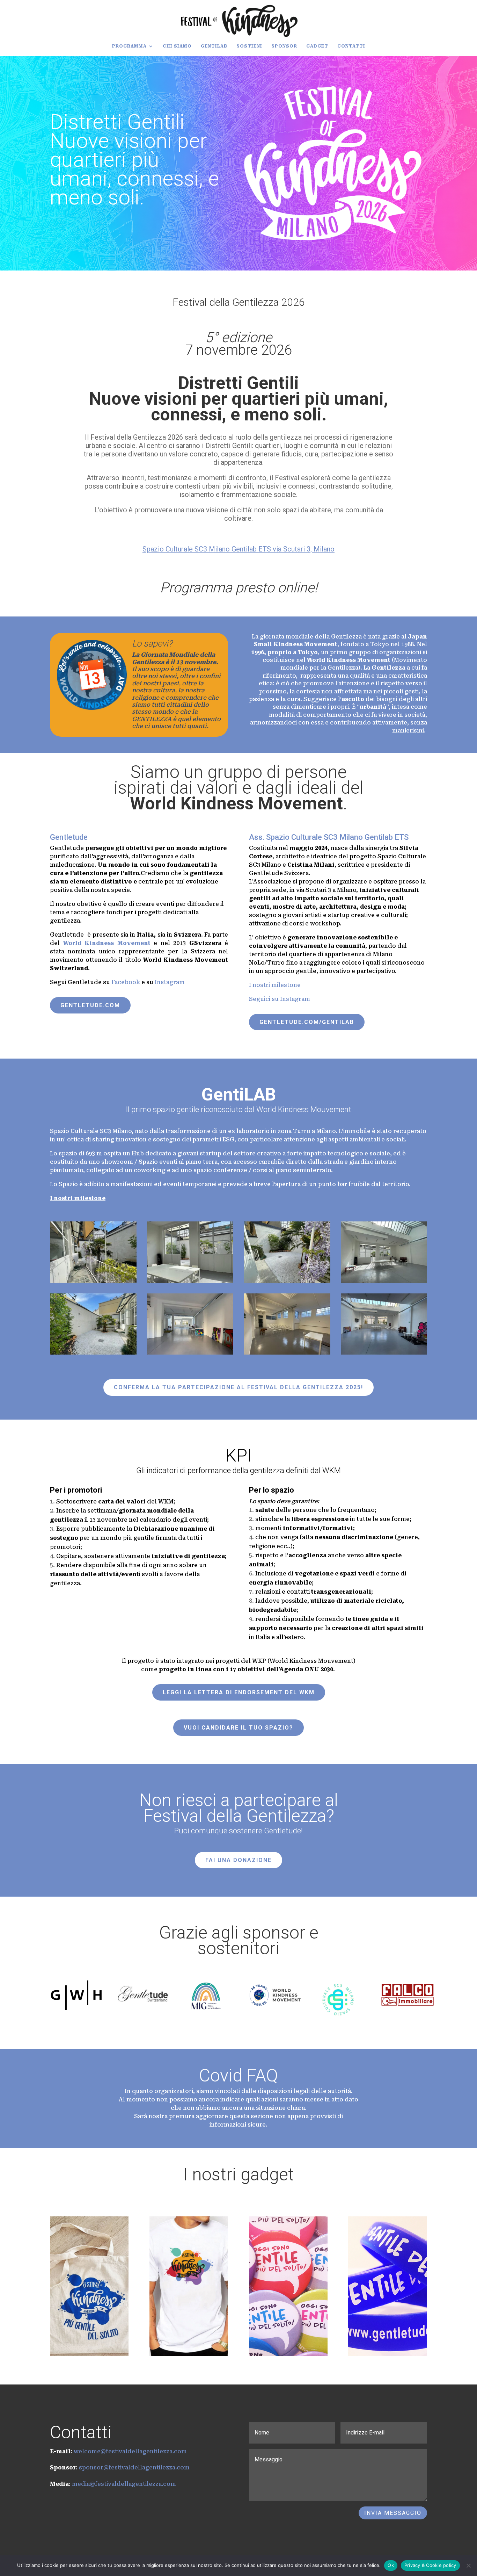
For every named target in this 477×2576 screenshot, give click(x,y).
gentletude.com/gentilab (307, 1022)
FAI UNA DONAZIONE (239, 1860)
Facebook (126, 982)
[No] (468, 2566)
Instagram (170, 982)
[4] (384, 1353)
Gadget (317, 46)
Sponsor (284, 46)
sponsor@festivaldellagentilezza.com (134, 2467)
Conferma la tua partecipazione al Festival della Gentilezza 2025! (239, 1387)
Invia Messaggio (393, 2513)
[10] (287, 1281)
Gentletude (69, 837)
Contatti (351, 46)
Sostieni (249, 46)
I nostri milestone (276, 985)
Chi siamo (177, 46)
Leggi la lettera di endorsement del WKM (239, 1692)
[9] (93, 1353)
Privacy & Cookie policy (430, 2565)
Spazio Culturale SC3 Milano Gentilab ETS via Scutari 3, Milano (239, 549)
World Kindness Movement (236, 803)
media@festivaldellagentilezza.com (124, 2484)
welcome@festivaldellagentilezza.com (130, 2451)
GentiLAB (214, 46)
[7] (93, 1281)
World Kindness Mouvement (304, 1109)
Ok (391, 2565)
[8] (384, 1281)
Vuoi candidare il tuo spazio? (239, 1728)
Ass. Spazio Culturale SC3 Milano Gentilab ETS (329, 837)
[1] (287, 1353)
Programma (129, 46)
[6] (190, 1281)
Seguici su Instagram (280, 999)
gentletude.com (90, 1005)
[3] (190, 1353)
